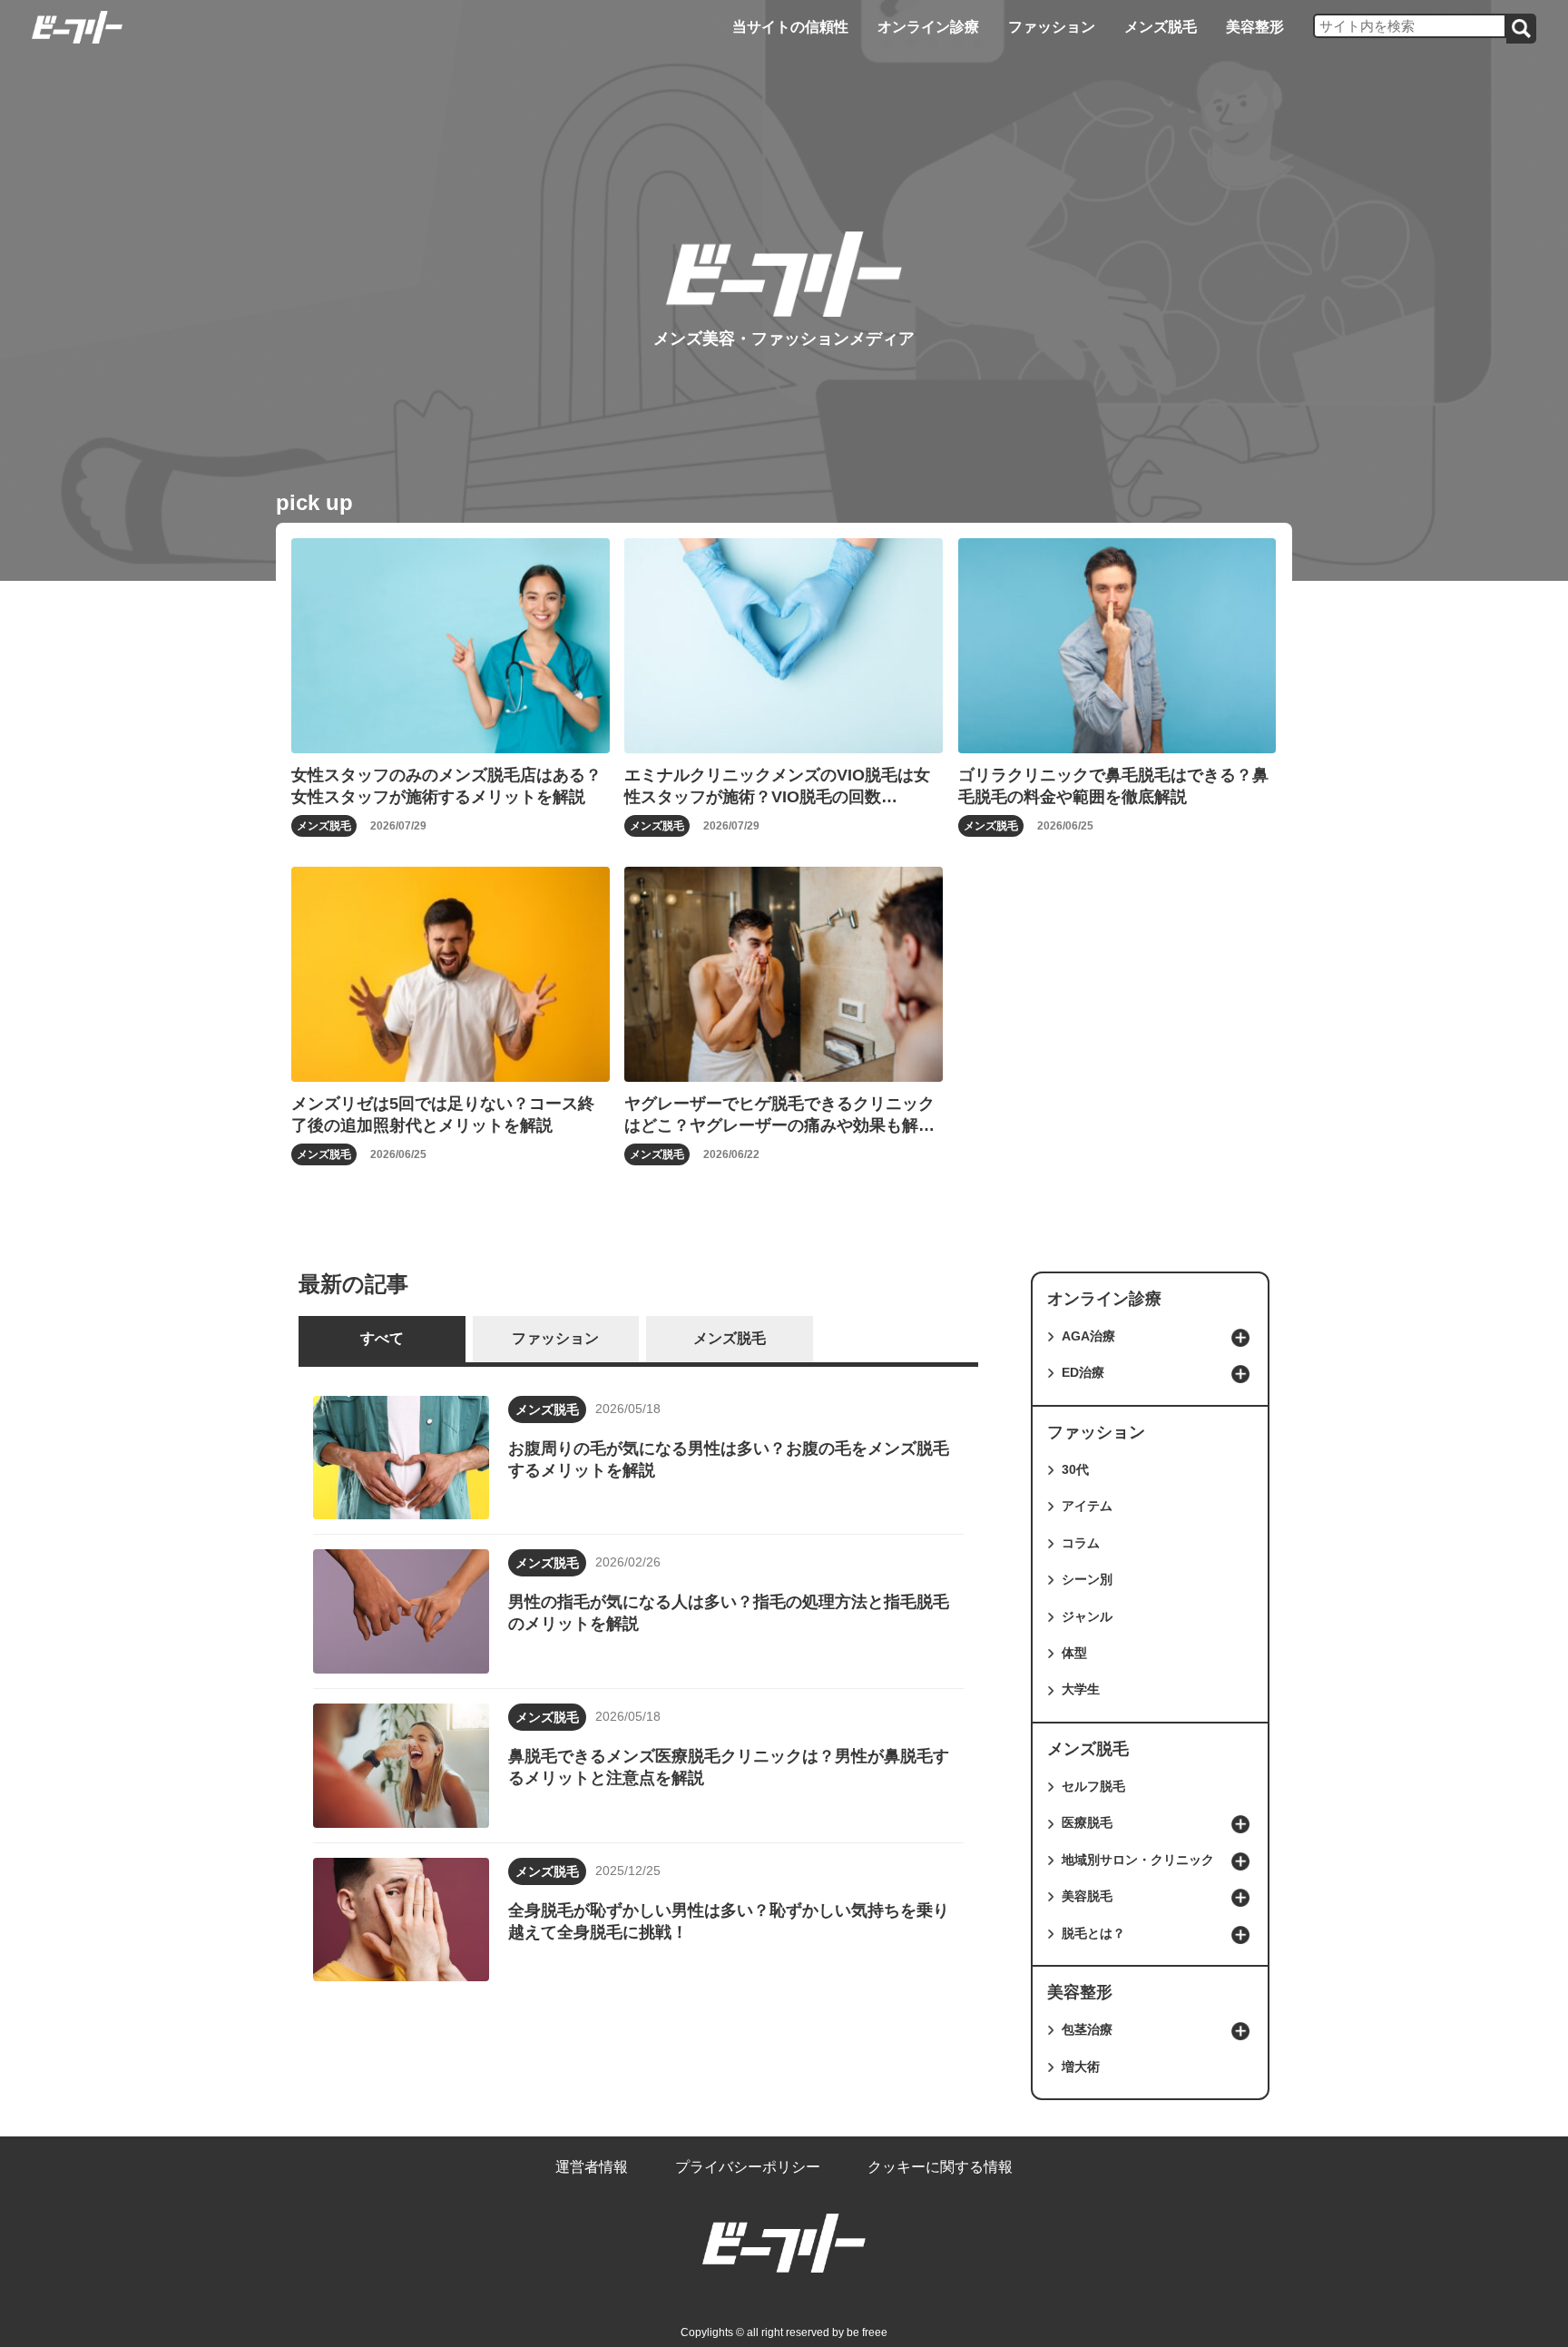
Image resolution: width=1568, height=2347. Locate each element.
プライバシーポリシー (748, 2167)
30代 (1075, 1469)
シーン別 (1087, 1579)
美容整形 (1255, 27)
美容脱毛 (1087, 1896)
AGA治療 (1088, 1336)
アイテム (1087, 1506)
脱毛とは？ (1093, 1933)
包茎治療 (1087, 2029)
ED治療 (1083, 1372)
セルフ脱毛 (1093, 1786)
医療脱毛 (1087, 1822)
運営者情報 (592, 2167)
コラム (1081, 1543)
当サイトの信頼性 (790, 27)
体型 (1074, 1653)
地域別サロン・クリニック (1138, 1860)
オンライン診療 (928, 27)
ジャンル (1087, 1616)
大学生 (1081, 1689)
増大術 (1081, 2067)
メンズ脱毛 (1161, 27)
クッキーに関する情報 (940, 2167)
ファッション (1052, 27)
